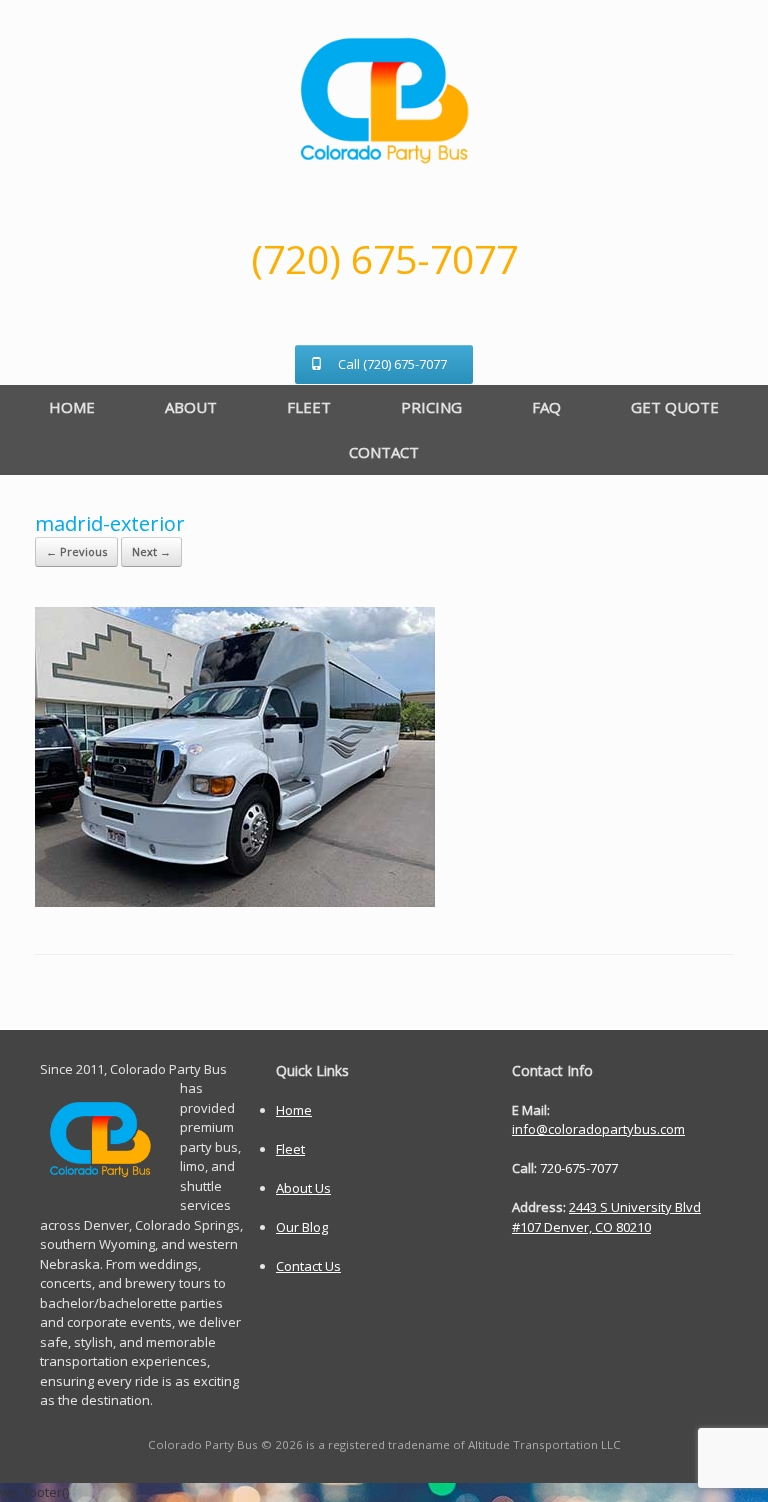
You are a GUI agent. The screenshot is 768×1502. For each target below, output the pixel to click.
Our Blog (302, 1227)
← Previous (76, 551)
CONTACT (384, 452)
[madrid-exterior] (235, 901)
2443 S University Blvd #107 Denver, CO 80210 (606, 1217)
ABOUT (191, 407)
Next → (151, 551)
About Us (303, 1188)
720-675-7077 (579, 1168)
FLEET (309, 407)
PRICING (431, 407)
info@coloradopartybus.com (598, 1129)
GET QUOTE (675, 407)
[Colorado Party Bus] (384, 100)
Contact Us (308, 1266)
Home (294, 1110)
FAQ (546, 407)
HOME (72, 407)
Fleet (290, 1149)
